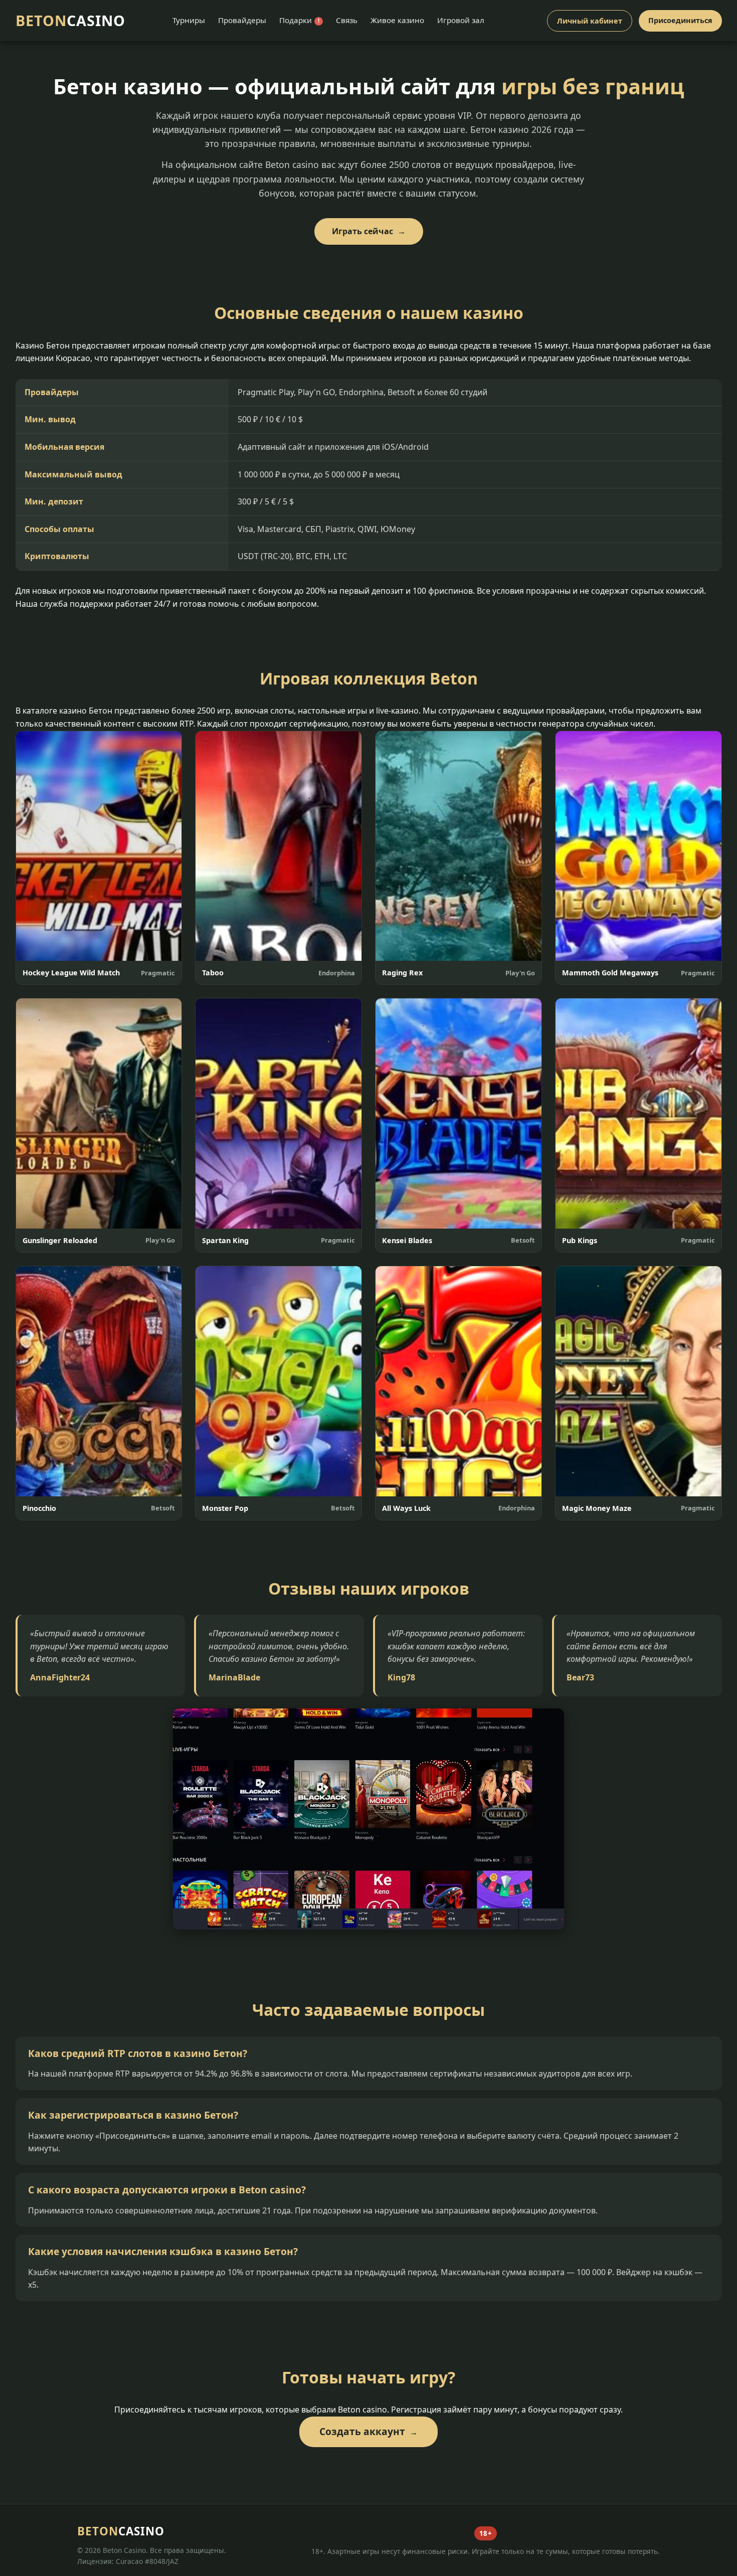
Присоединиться (680, 20)
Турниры (189, 20)
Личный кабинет (590, 21)
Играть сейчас (362, 231)
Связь (347, 20)
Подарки (299, 20)
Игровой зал (461, 20)
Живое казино (397, 20)
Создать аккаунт (362, 2431)
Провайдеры (242, 20)
